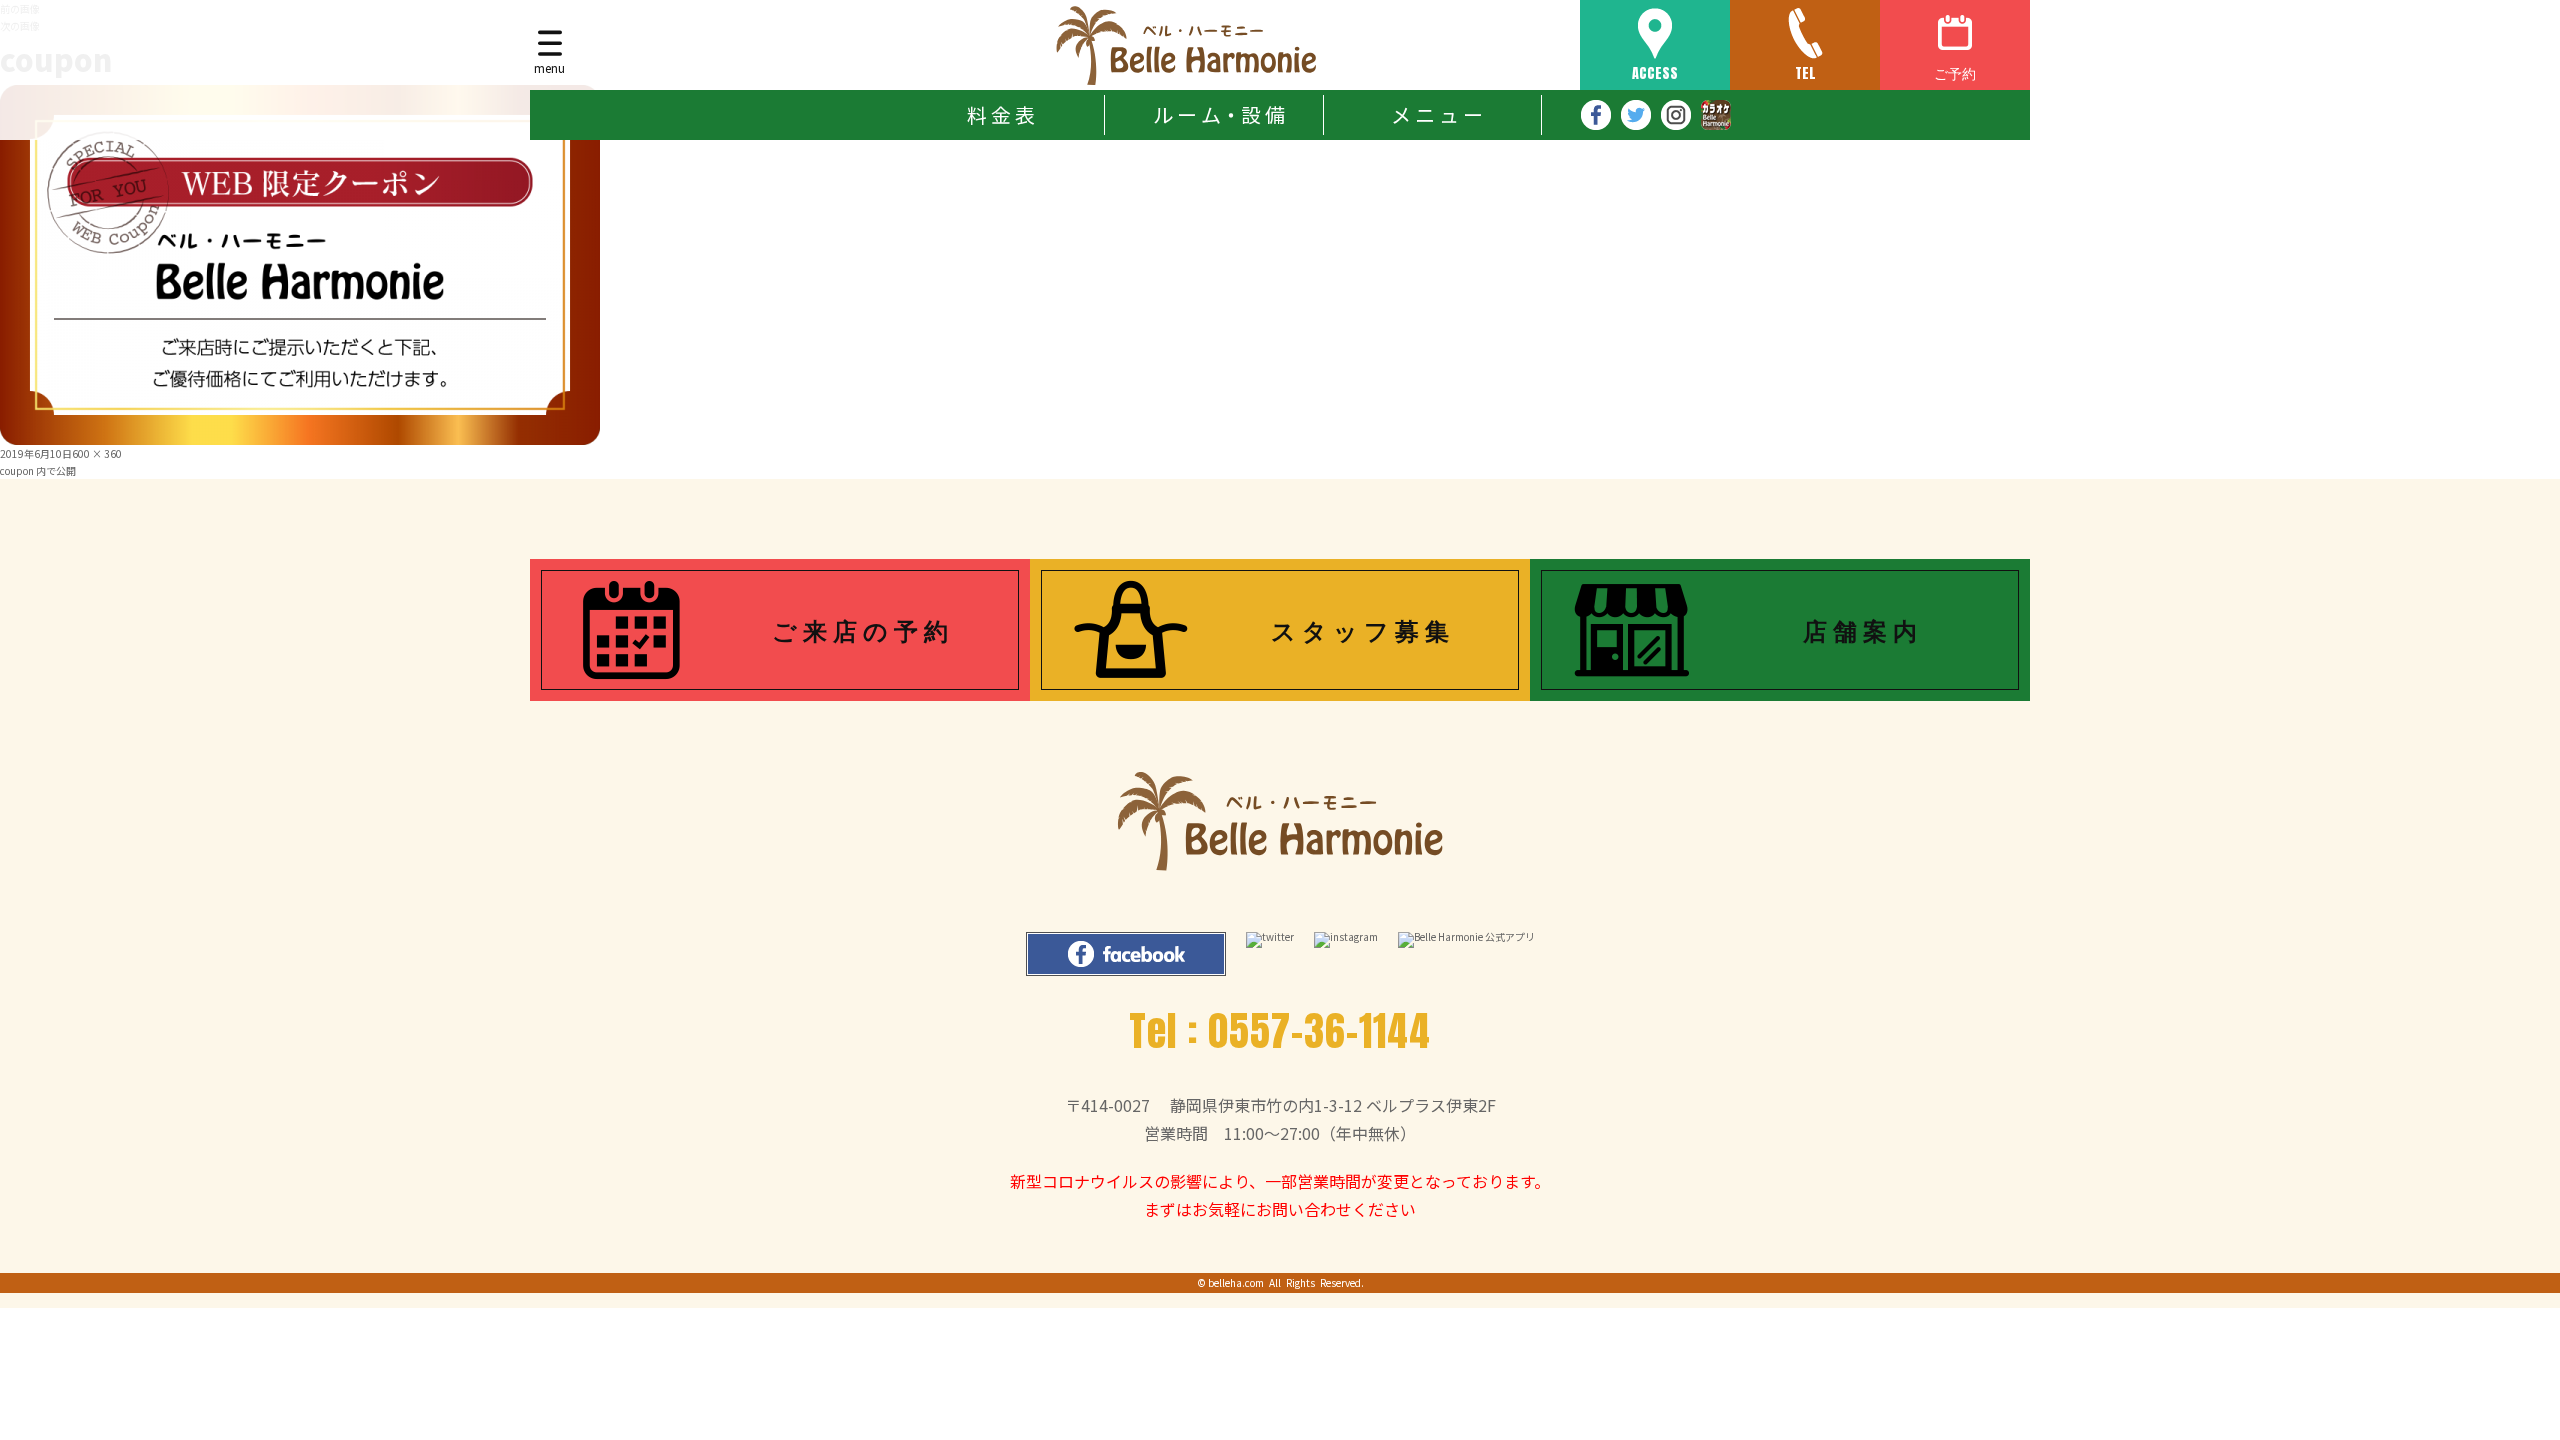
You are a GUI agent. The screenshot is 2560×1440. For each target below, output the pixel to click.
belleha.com (1236, 1282)
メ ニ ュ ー (1437, 114)
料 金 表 (1001, 114)
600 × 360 (97, 453)
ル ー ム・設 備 (1219, 114)
